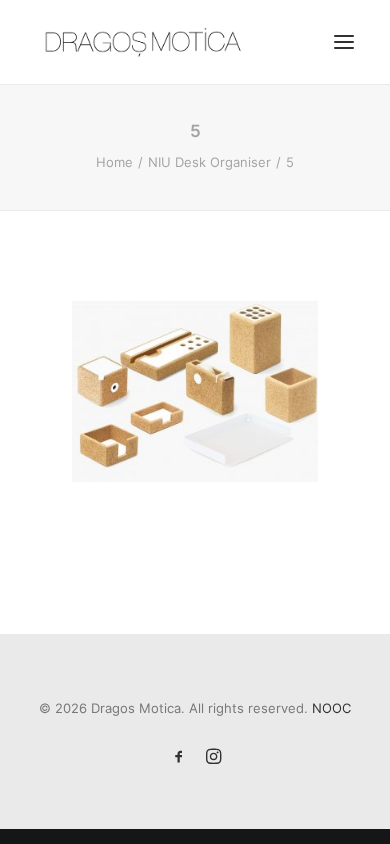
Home (114, 162)
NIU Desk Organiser (209, 162)
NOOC (331, 708)
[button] (344, 42)
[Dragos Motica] (143, 42)
